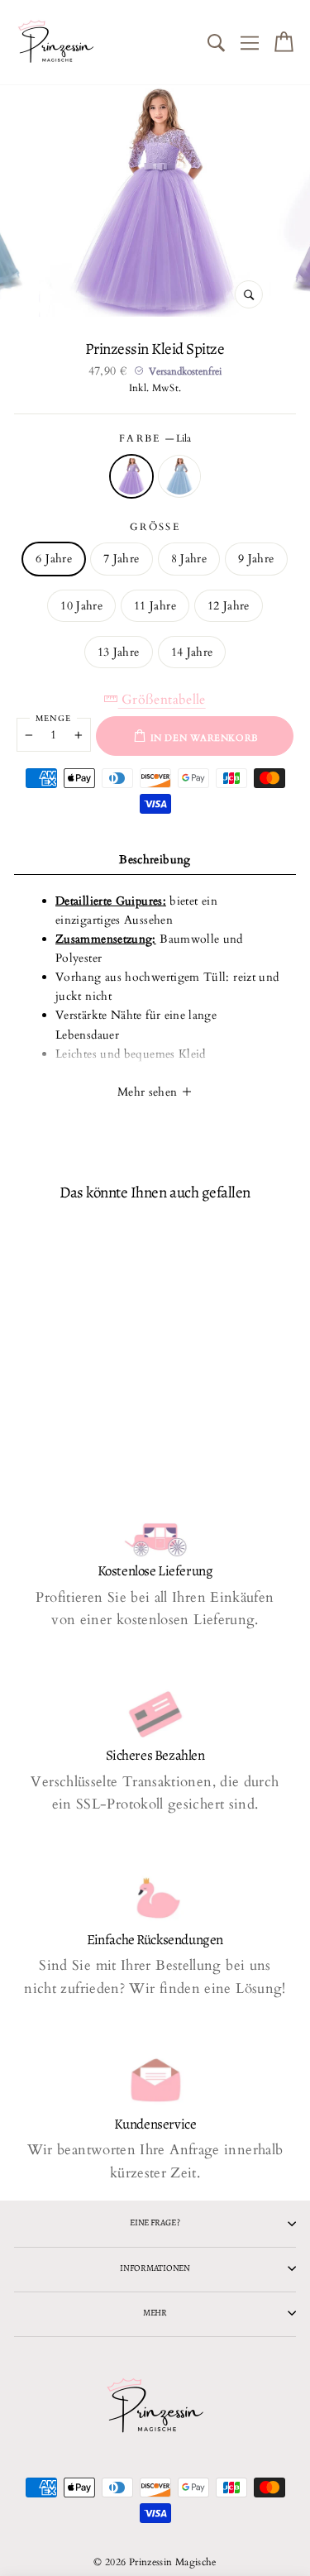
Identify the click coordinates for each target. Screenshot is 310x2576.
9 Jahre (256, 559)
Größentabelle (162, 700)
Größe (155, 527)
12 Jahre (229, 606)
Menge (53, 719)
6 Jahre (54, 559)
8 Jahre (189, 559)
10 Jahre (81, 606)
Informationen (155, 2268)
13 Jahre (119, 652)
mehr (155, 2313)
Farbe (155, 438)
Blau (179, 476)
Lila (131, 476)
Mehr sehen (149, 1092)
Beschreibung (155, 860)
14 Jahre (192, 652)
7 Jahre (122, 559)
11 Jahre (155, 606)
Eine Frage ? (155, 2222)
